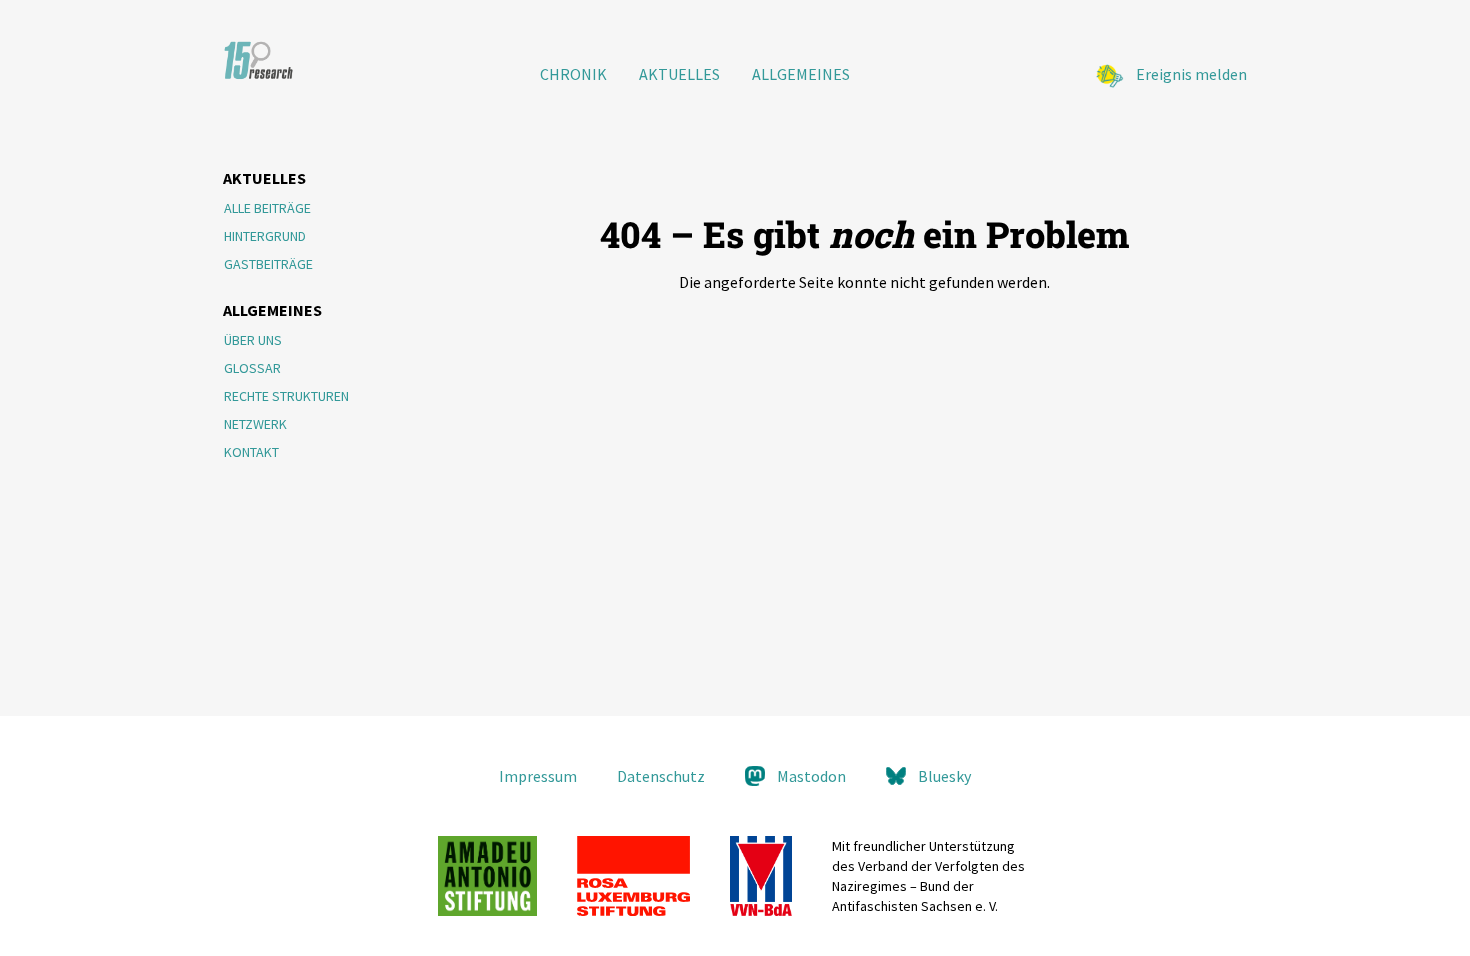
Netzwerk (255, 424)
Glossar (252, 368)
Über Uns (253, 340)
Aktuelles (679, 74)
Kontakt (251, 452)
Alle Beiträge (267, 208)
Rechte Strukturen (286, 396)
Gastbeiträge (268, 264)
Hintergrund (265, 236)
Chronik (573, 74)
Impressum (538, 776)
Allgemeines (801, 74)
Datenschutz (661, 776)
